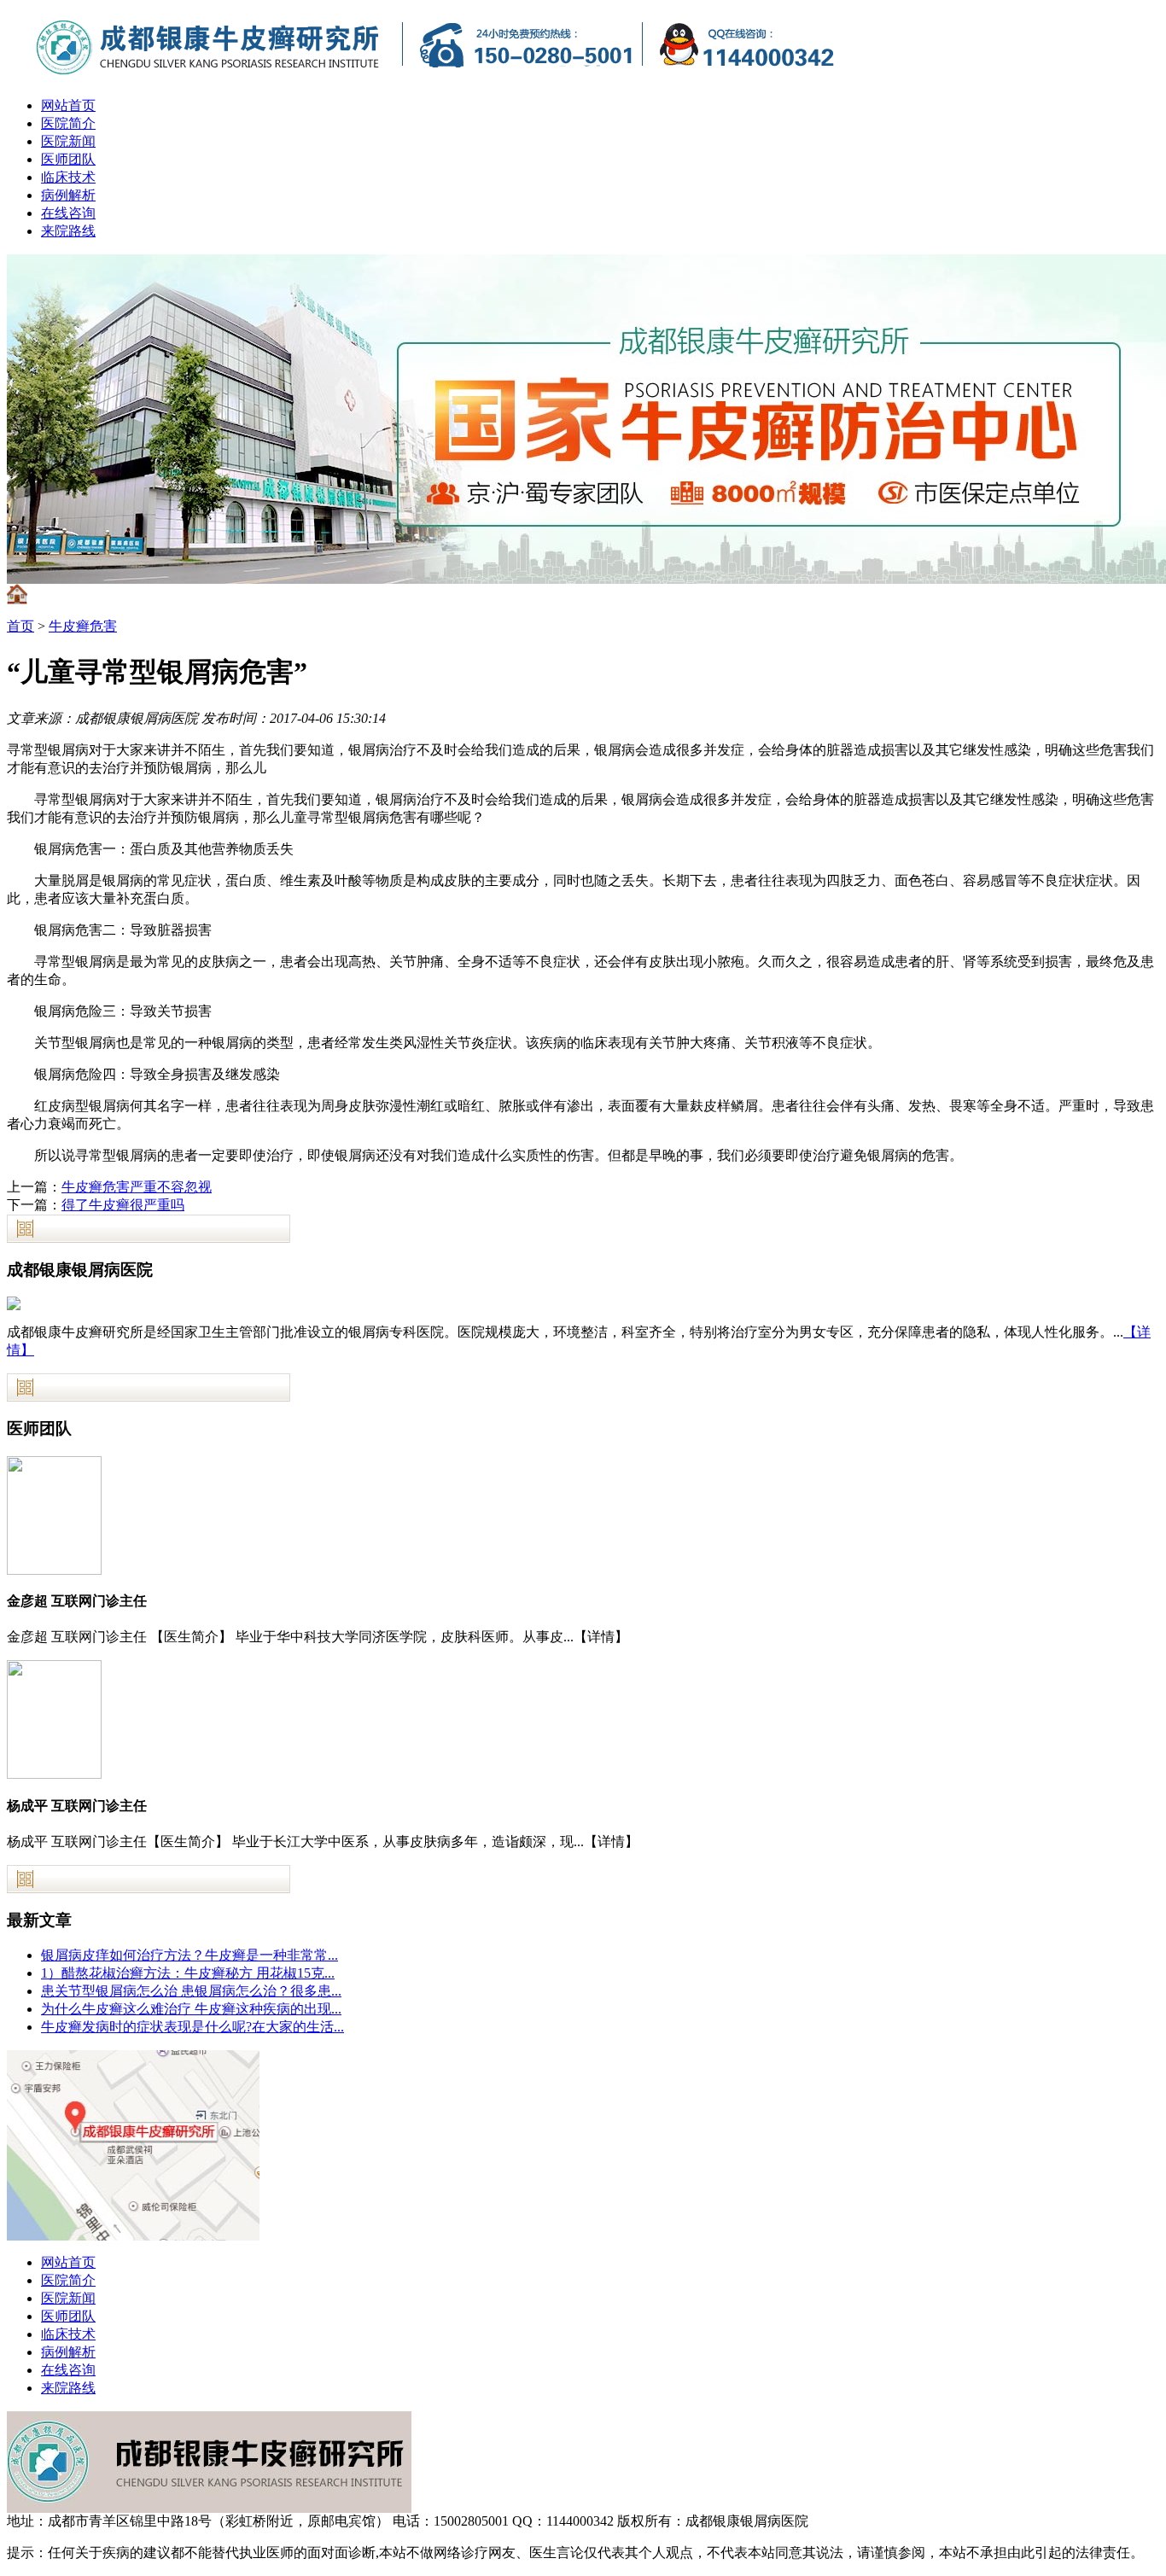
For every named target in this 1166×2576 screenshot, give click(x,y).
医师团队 (68, 159)
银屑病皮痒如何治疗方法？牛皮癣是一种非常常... (189, 1955)
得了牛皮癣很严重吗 (123, 1205)
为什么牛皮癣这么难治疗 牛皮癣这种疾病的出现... (191, 2009)
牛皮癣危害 (83, 626)
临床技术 (68, 177)
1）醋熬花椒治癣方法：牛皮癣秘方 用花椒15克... (188, 1973)
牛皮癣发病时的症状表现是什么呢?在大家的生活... (192, 2027)
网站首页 (68, 105)
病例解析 (68, 195)
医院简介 (68, 123)
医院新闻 (68, 141)
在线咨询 (68, 213)
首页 (20, 626)
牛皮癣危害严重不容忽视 (137, 1187)
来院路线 (68, 231)
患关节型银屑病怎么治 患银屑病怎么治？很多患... (191, 1991)
